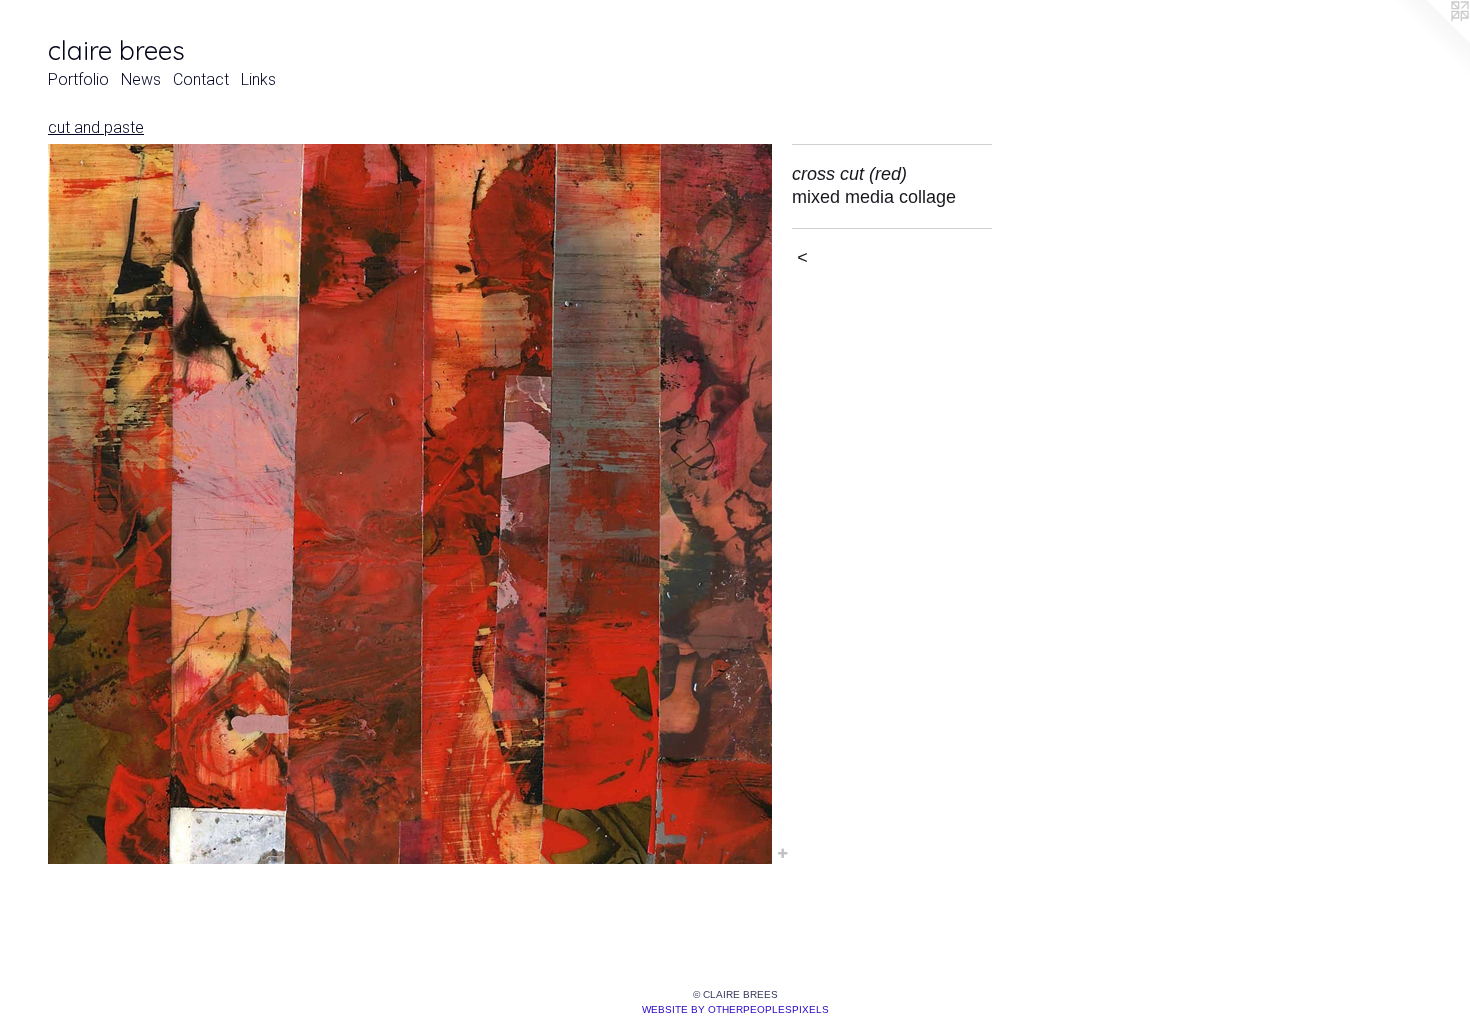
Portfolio (78, 79)
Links (258, 79)
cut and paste (96, 127)
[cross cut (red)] (410, 504)
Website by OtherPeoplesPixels (735, 1009)
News (141, 79)
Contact (201, 79)
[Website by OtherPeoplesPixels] (1430, 40)
